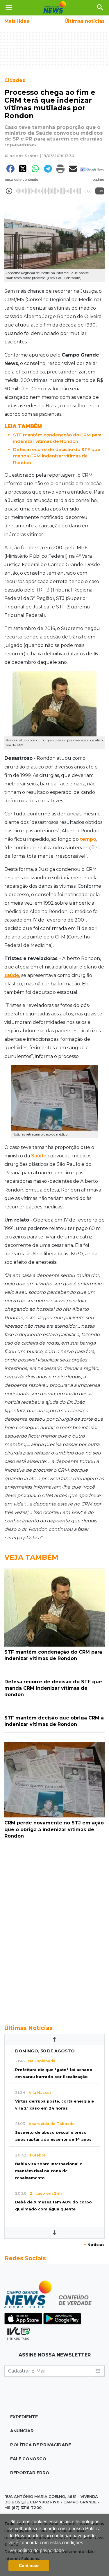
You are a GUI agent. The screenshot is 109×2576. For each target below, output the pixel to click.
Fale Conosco (28, 2459)
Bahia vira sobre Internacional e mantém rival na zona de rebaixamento (49, 2171)
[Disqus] (54, 1931)
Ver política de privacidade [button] (37, 2550)
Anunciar (22, 2431)
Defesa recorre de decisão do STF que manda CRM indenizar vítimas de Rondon (57, 456)
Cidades (15, 80)
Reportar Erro (30, 2473)
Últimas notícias (85, 21)
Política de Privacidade (41, 2445)
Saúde (39, 1156)
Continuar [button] (29, 2566)
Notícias (94, 2245)
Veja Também (31, 1557)
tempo (88, 839)
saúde (12, 975)
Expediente (24, 2417)
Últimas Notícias (28, 2028)
